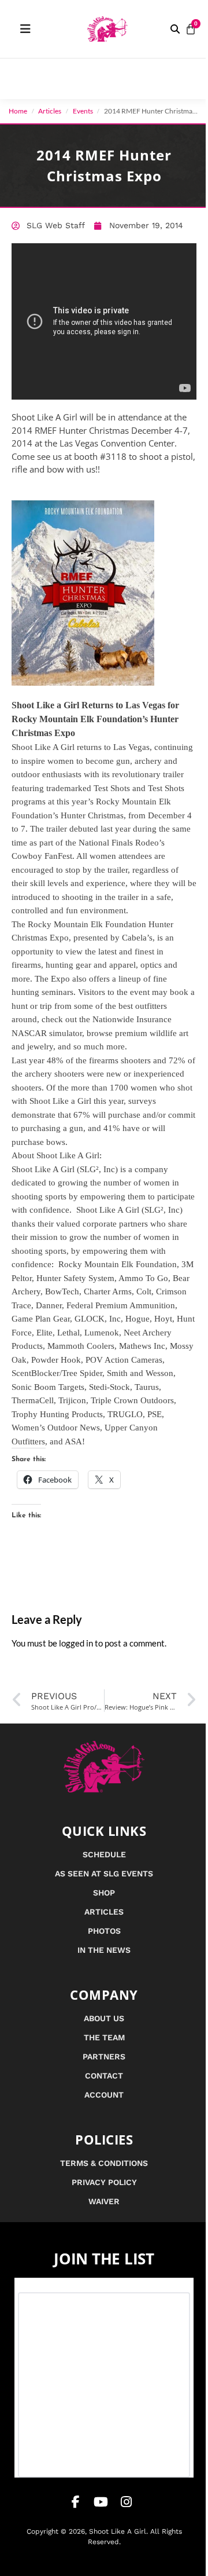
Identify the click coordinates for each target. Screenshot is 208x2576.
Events (83, 111)
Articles (50, 111)
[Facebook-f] (76, 2502)
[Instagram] (127, 2502)
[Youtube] (101, 2502)
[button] (175, 29)
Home (18, 111)
